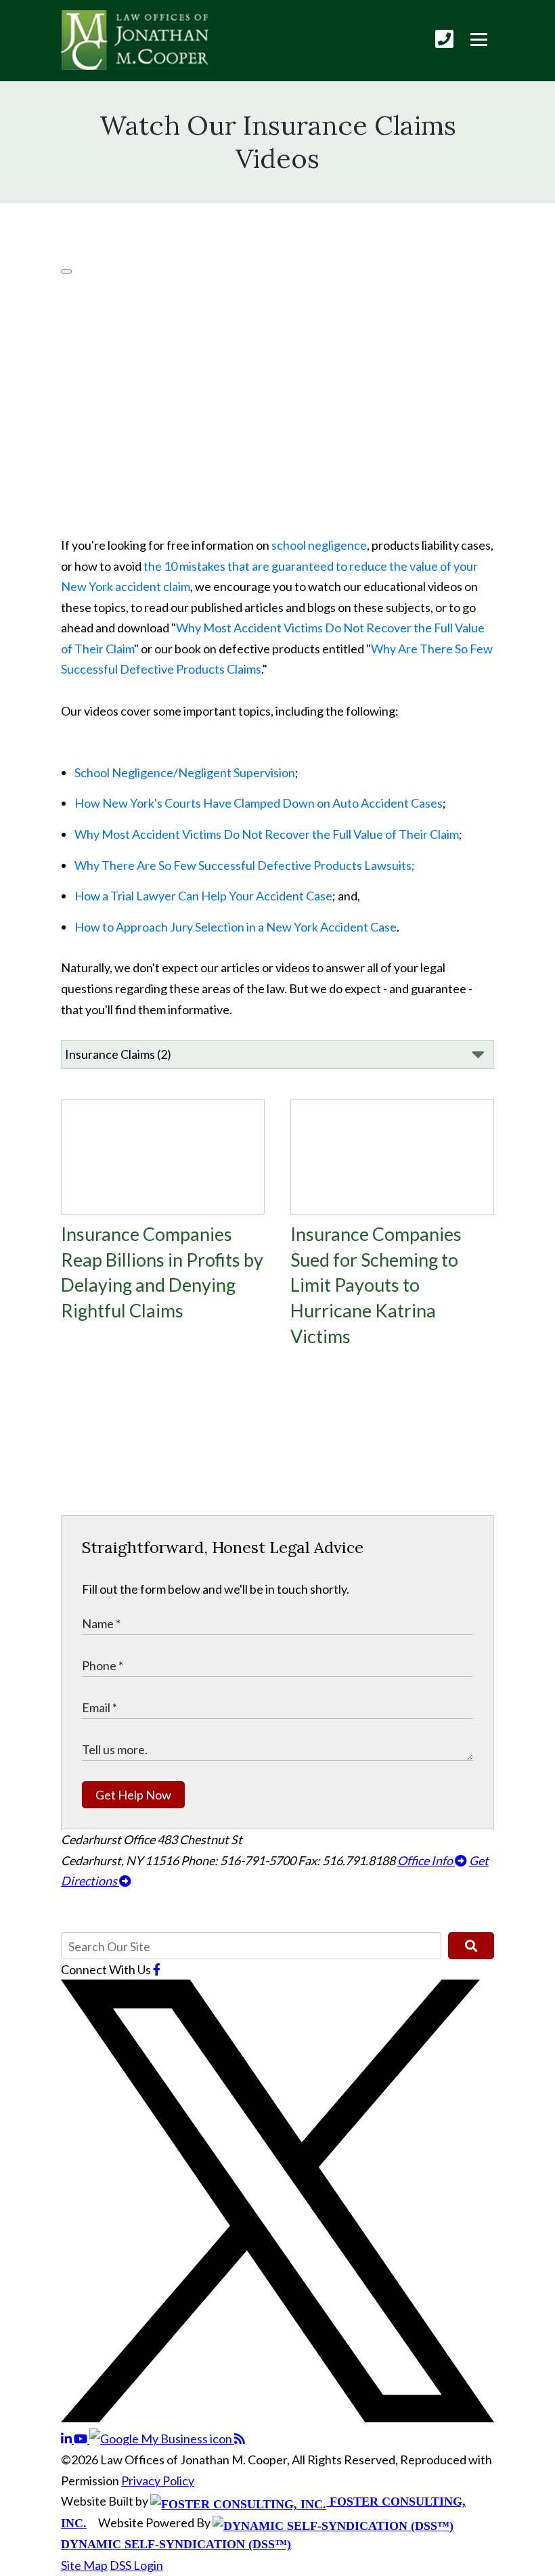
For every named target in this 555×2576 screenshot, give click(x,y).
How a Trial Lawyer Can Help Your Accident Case (203, 896)
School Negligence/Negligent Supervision (185, 772)
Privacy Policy (158, 2481)
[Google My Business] (162, 2439)
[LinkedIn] (67, 2439)
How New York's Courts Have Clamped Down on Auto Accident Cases (259, 803)
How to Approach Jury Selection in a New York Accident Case (236, 927)
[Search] (471, 1946)
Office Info (426, 1860)
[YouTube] (82, 2439)
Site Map (84, 2565)
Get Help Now (133, 1795)
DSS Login (136, 2565)
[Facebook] (157, 1969)
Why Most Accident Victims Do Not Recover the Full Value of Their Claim (267, 834)
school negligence (319, 545)
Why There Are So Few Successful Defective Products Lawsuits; (245, 865)
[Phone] (444, 39)
